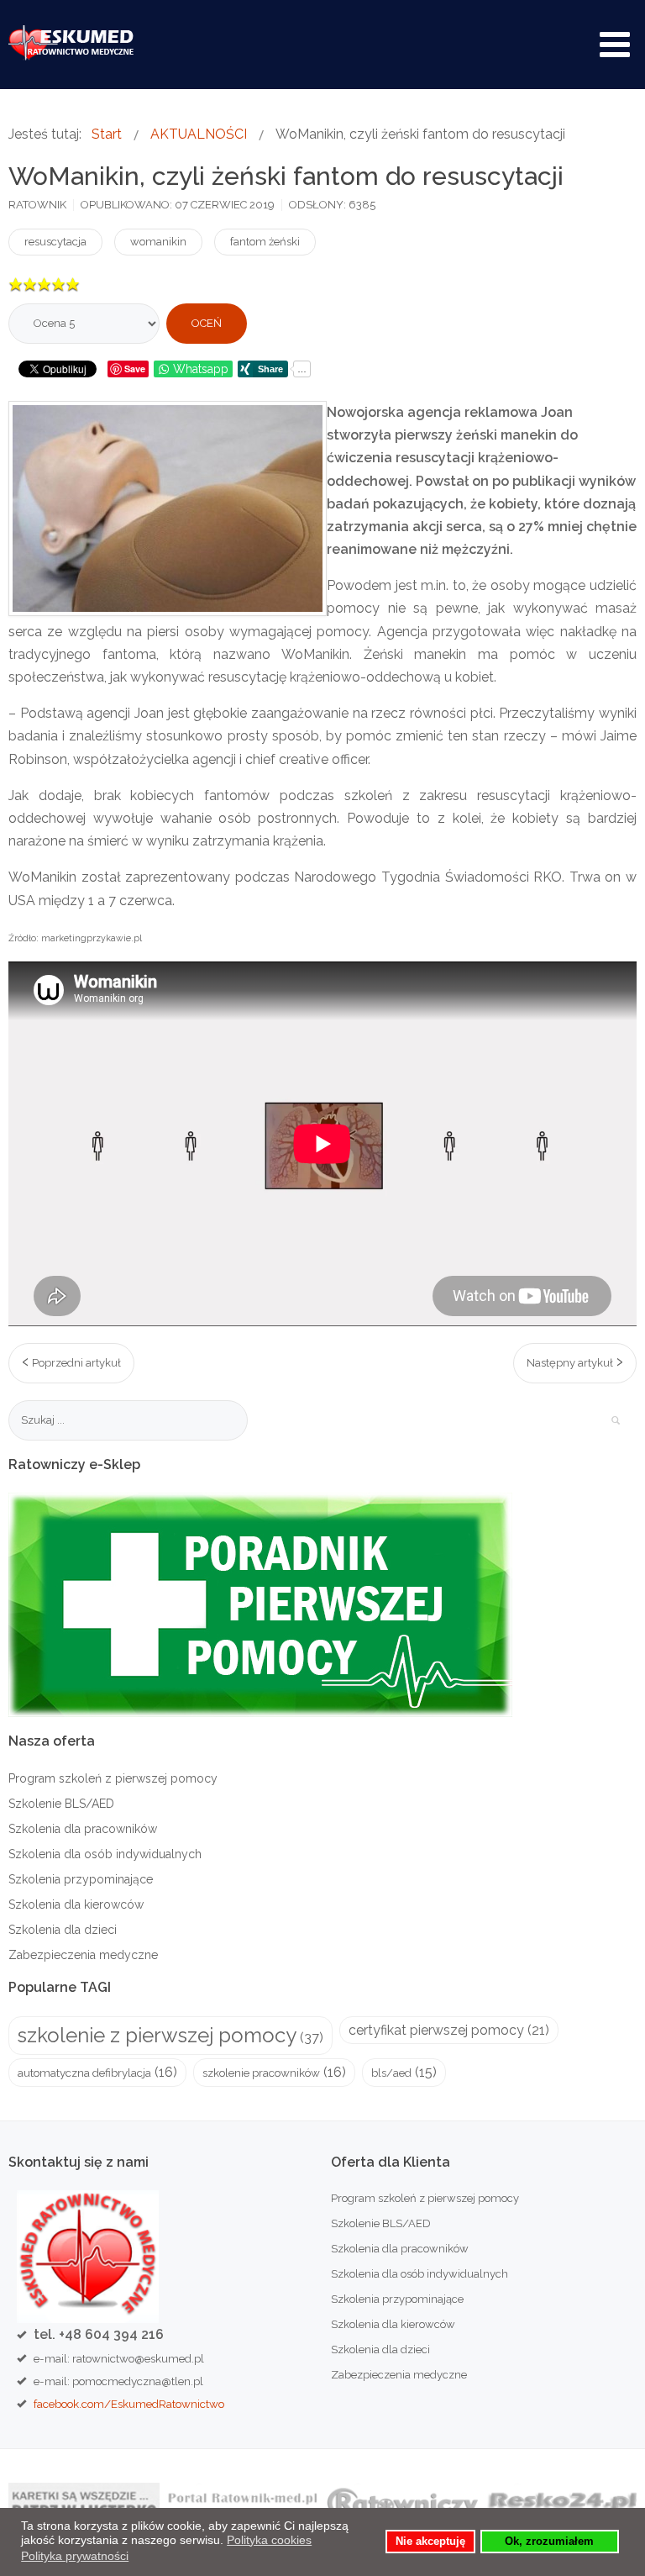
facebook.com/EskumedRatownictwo (129, 2404)
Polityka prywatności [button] (75, 2556)
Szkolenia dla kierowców (76, 1904)
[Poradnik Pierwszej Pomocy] (260, 1604)
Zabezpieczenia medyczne (83, 1955)
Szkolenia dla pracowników (83, 1829)
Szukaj (616, 1420)
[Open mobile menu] (615, 45)
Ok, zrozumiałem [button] (549, 2542)
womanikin (158, 242)
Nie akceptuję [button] (430, 2542)
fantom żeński (265, 242)
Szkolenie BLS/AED (61, 1804)
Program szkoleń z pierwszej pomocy (113, 1778)
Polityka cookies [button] (269, 2540)
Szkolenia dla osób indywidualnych (105, 1854)
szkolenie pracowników (261, 2073)
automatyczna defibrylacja (84, 2073)
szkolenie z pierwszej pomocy (157, 2035)
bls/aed (391, 2073)
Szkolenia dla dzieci (63, 1930)
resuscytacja (55, 242)
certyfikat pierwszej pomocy (436, 2030)
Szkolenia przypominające (81, 1879)
